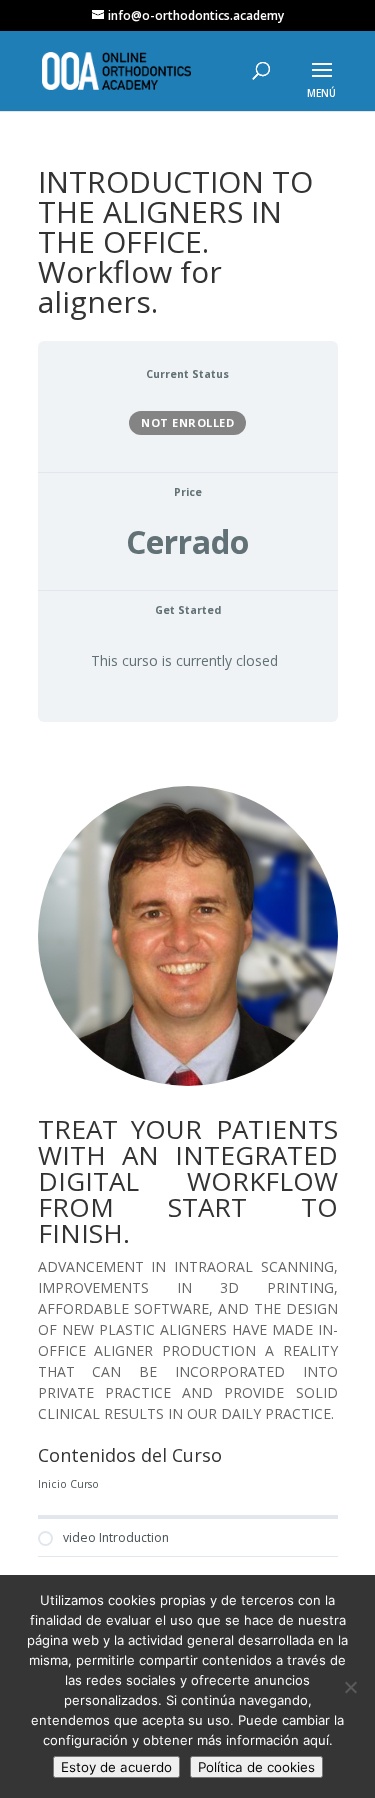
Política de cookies (256, 1767)
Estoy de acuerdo (116, 1767)
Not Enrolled (187, 422)
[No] (350, 1687)
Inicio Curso (68, 1484)
